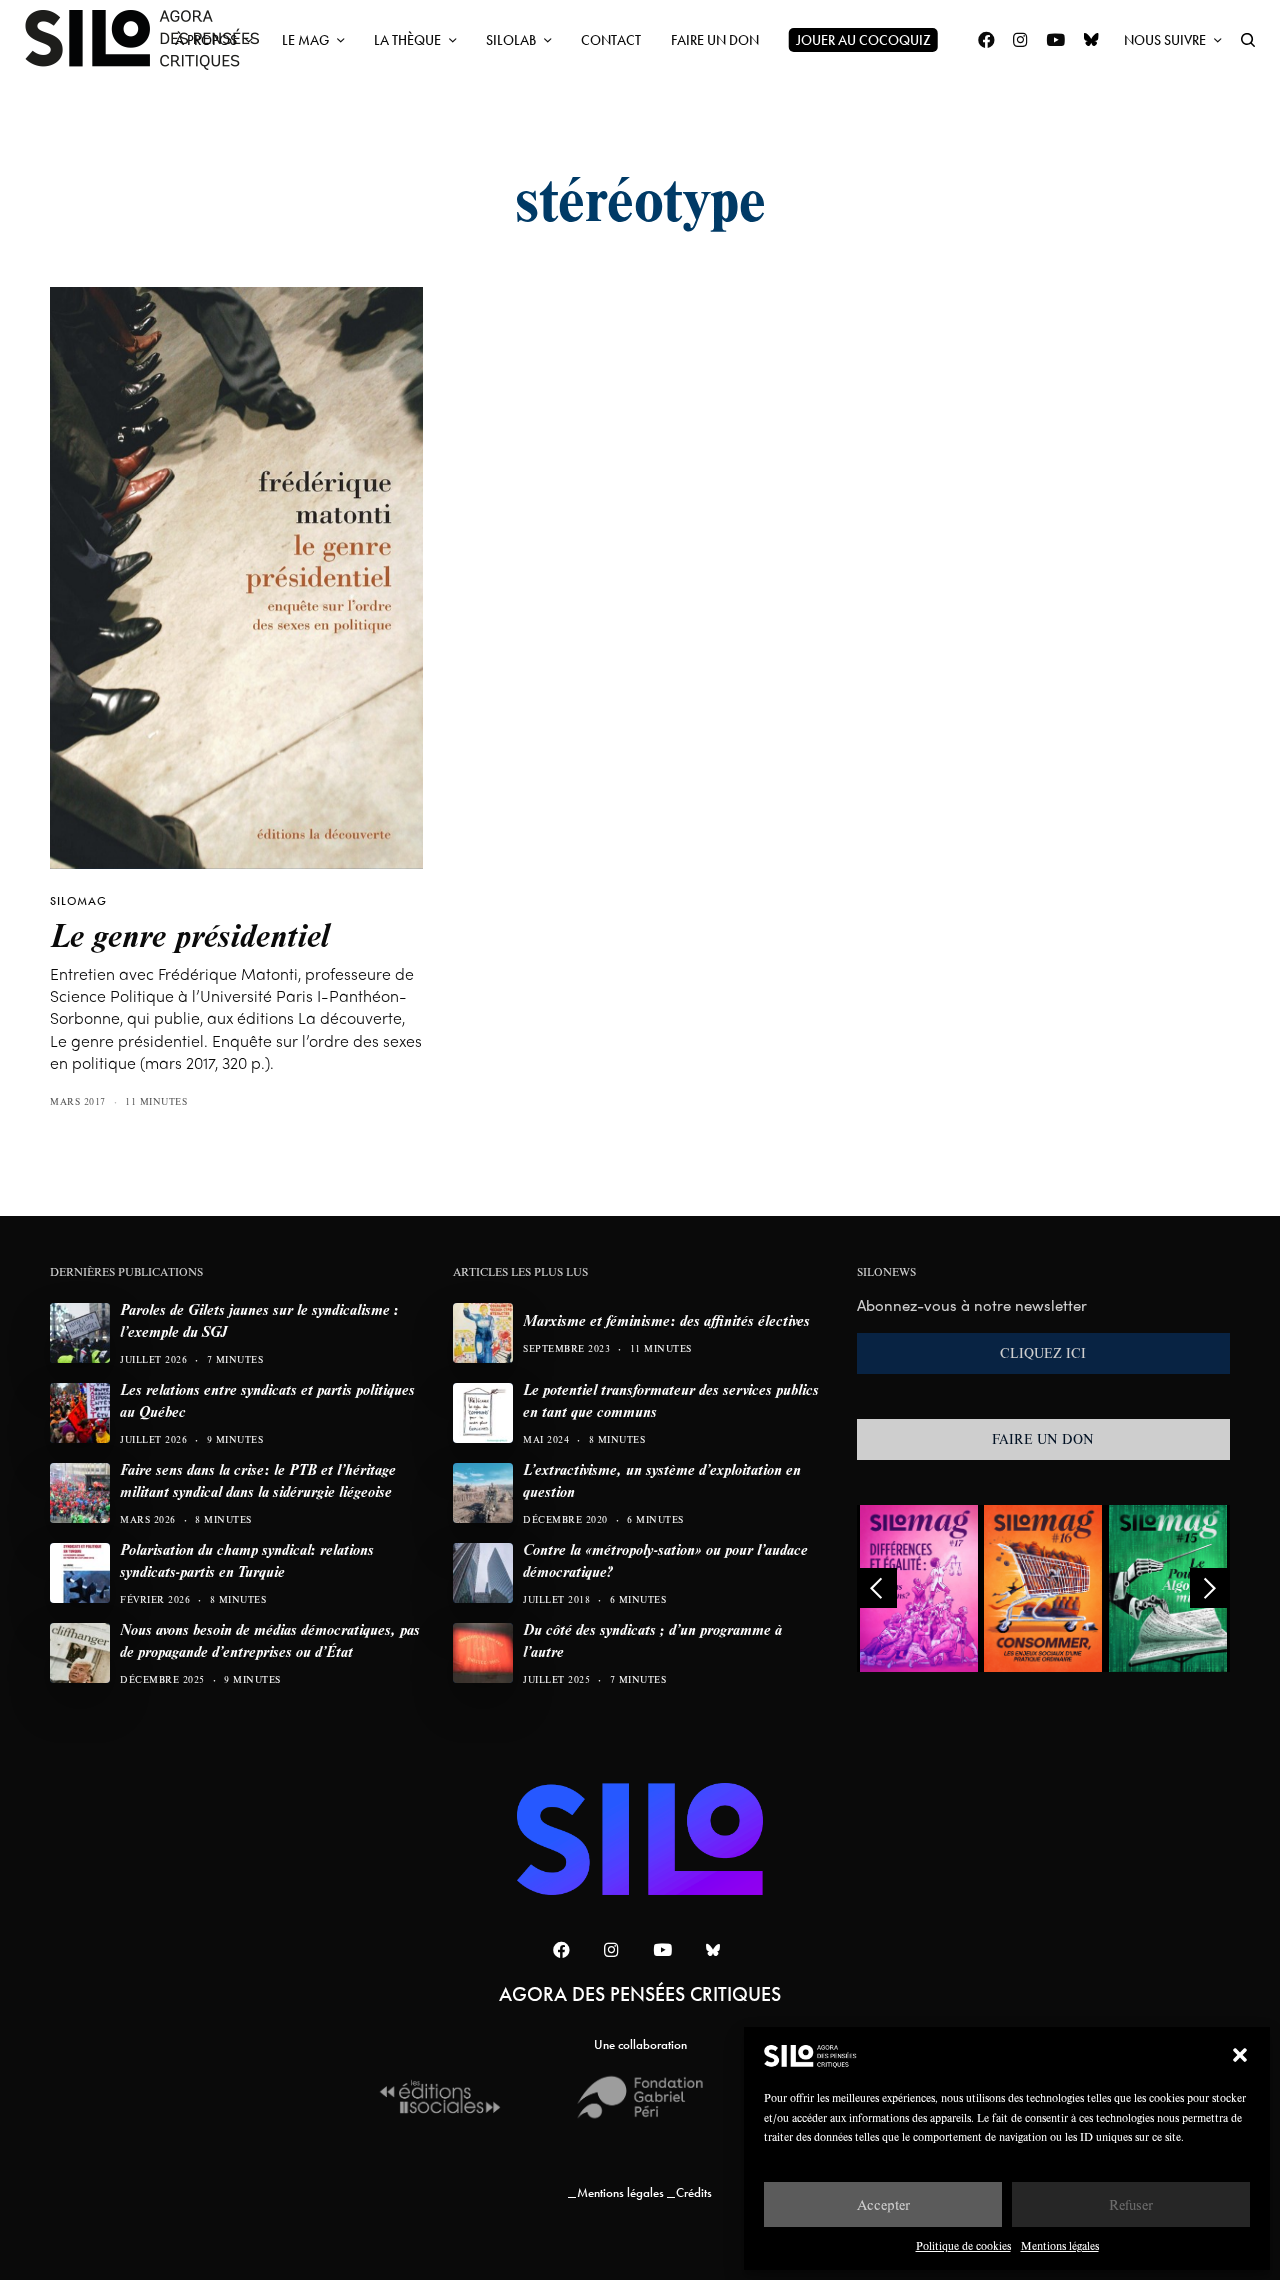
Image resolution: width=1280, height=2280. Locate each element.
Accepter (883, 2204)
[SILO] (152, 40)
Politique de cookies (963, 2245)
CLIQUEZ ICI (1043, 1353)
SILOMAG (78, 901)
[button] (1240, 2055)
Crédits (694, 2192)
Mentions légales (1060, 2245)
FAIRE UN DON (1043, 1439)
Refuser (1131, 2204)
